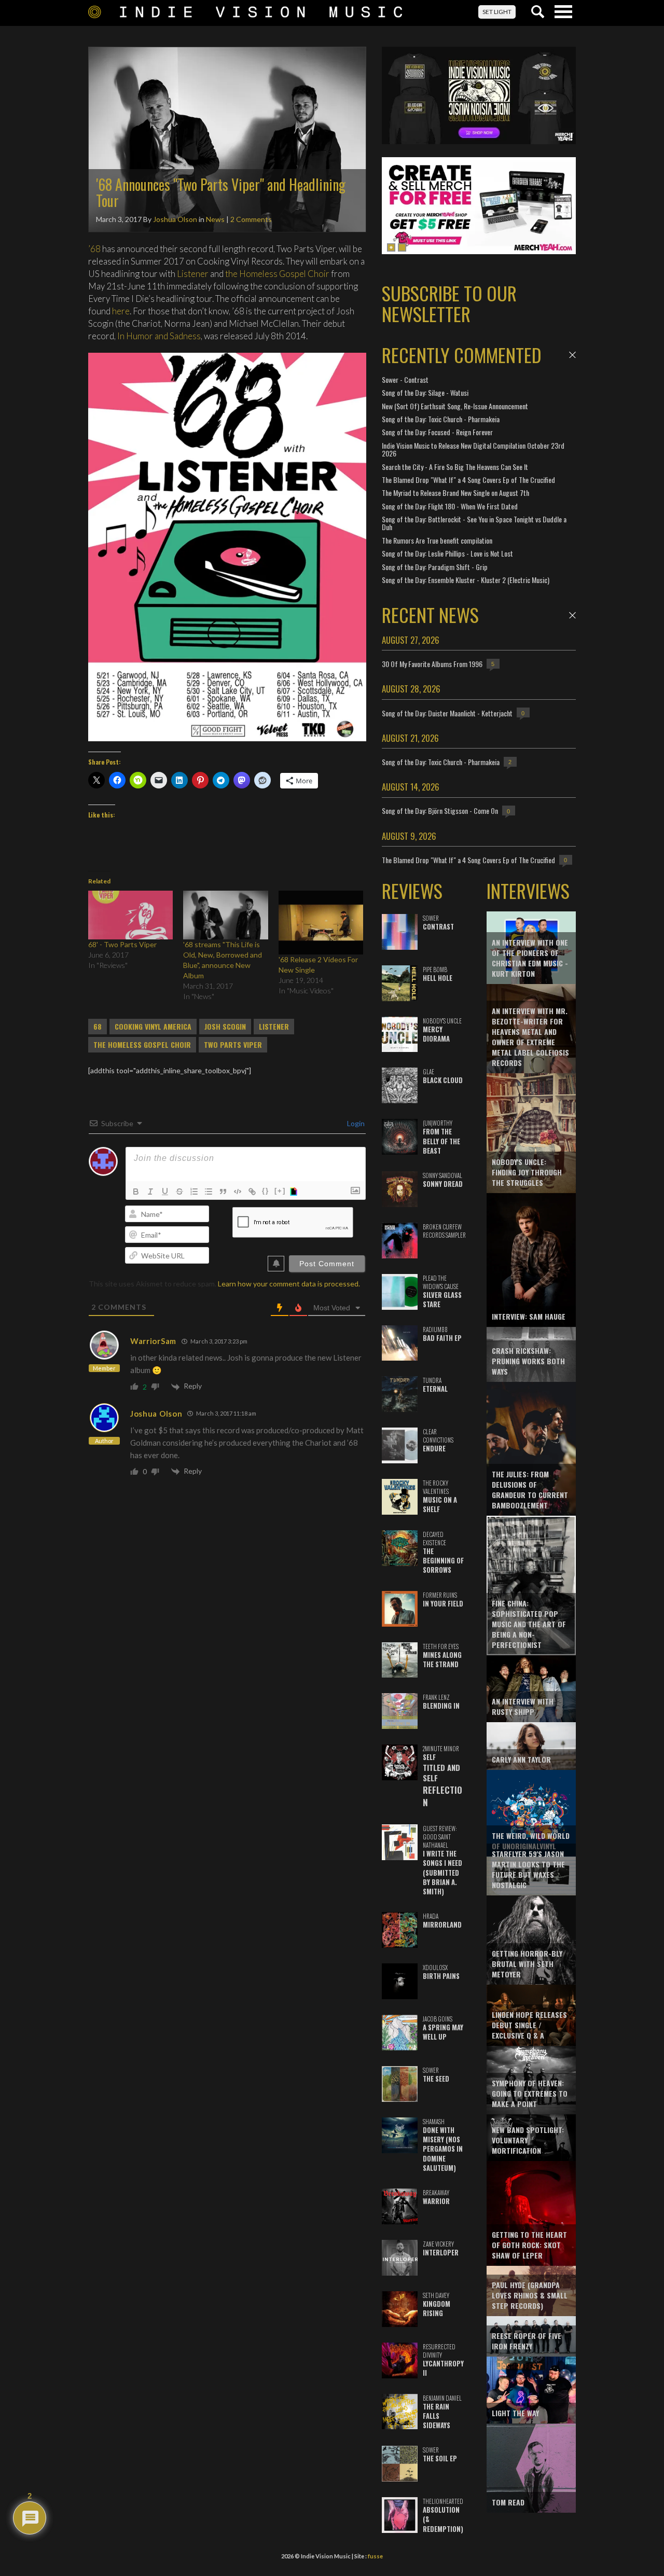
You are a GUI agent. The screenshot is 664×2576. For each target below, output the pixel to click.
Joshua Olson (175, 219)
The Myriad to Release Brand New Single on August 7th (455, 493)
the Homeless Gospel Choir (277, 274)
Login (355, 1123)
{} (266, 1191)
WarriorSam (153, 1341)
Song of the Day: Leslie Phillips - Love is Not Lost (447, 553)
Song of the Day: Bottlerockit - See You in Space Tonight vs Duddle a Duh (474, 523)
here (121, 311)
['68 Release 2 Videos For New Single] (321, 923)
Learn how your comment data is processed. (289, 1284)
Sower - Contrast (405, 379)
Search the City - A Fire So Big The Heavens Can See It (455, 467)
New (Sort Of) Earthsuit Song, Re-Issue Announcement (455, 406)
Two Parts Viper (233, 1045)
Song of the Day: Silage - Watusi (425, 392)
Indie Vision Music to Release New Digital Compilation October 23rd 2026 (473, 449)
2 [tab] (402, 247)
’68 (94, 249)
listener (274, 1027)
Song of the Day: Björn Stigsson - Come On (440, 811)
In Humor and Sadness (159, 336)
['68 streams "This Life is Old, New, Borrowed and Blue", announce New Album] (225, 915)
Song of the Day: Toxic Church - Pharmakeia (441, 419)
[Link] (252, 1192)
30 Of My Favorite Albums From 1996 (432, 664)
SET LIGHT (497, 12)
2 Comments (251, 219)
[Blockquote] (223, 1192)
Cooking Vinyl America (153, 1027)
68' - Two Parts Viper (122, 944)
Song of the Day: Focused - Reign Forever (437, 432)
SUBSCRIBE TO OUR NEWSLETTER (449, 303)
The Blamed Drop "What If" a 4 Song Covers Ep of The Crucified (468, 480)
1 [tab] (391, 247)
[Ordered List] (194, 1192)
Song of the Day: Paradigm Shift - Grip (435, 567)
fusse (375, 2556)
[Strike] (179, 1192)
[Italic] (150, 1192)
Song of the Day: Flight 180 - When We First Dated (450, 506)
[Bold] (136, 1192)
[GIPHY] (295, 1192)
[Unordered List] (209, 1192)
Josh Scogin (225, 1027)
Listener (193, 274)
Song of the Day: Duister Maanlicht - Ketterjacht (447, 713)
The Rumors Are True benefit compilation (437, 540)
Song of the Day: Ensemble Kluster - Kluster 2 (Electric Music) (466, 580)
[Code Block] (238, 1192)
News (215, 219)
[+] (280, 1191)
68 (98, 1027)
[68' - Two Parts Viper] (130, 915)
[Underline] (165, 1192)
